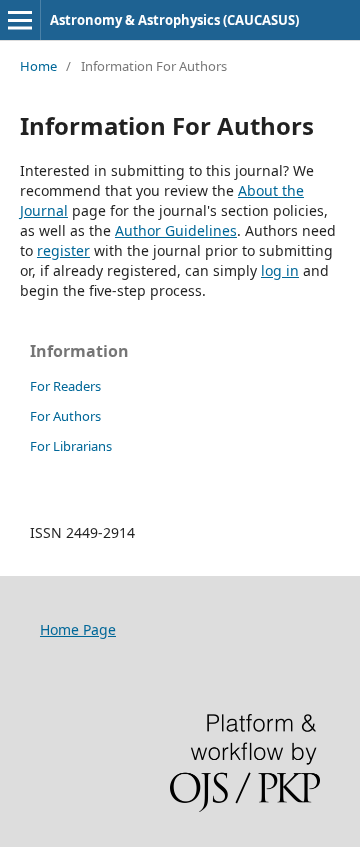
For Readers (65, 386)
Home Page (78, 629)
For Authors (65, 416)
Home (38, 66)
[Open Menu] (20, 20)
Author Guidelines (176, 230)
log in (280, 270)
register (63, 250)
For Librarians (71, 446)
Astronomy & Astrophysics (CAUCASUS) (174, 20)
